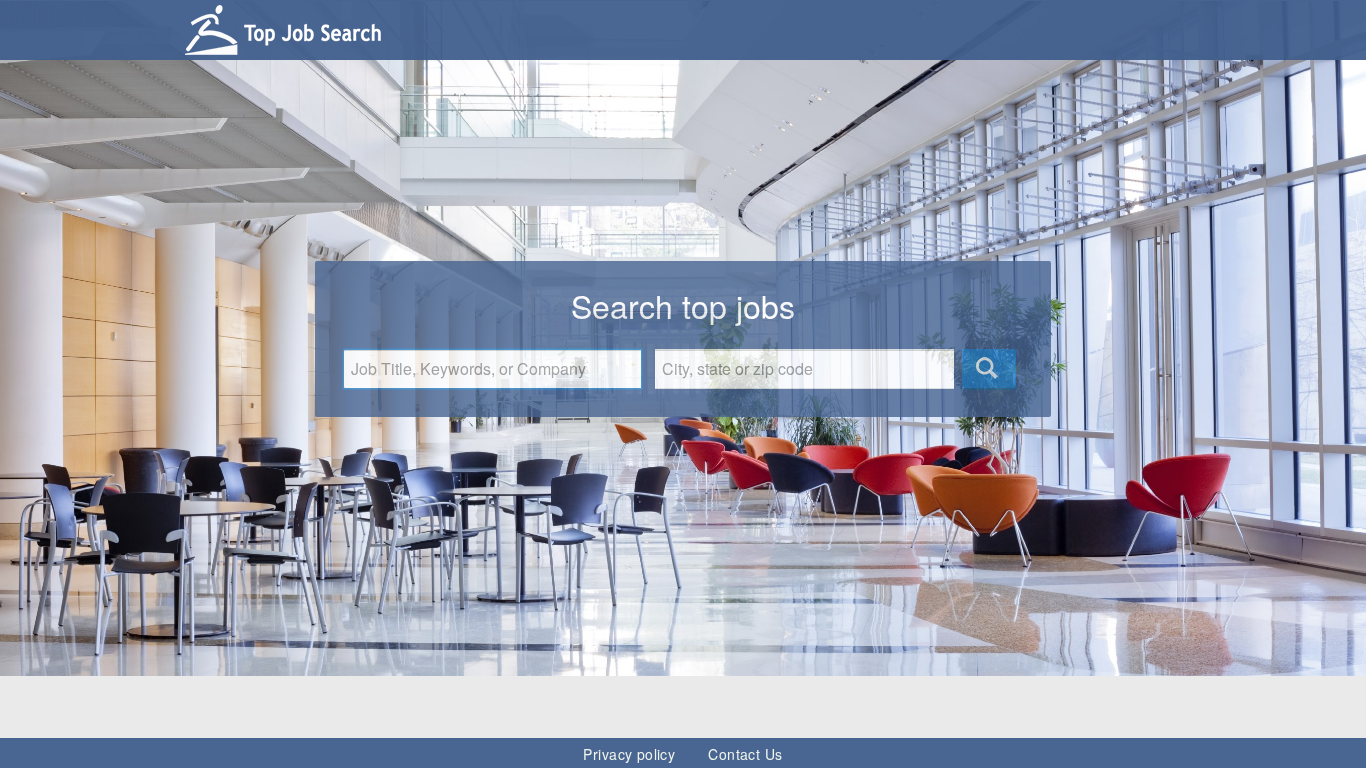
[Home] (288, 22)
